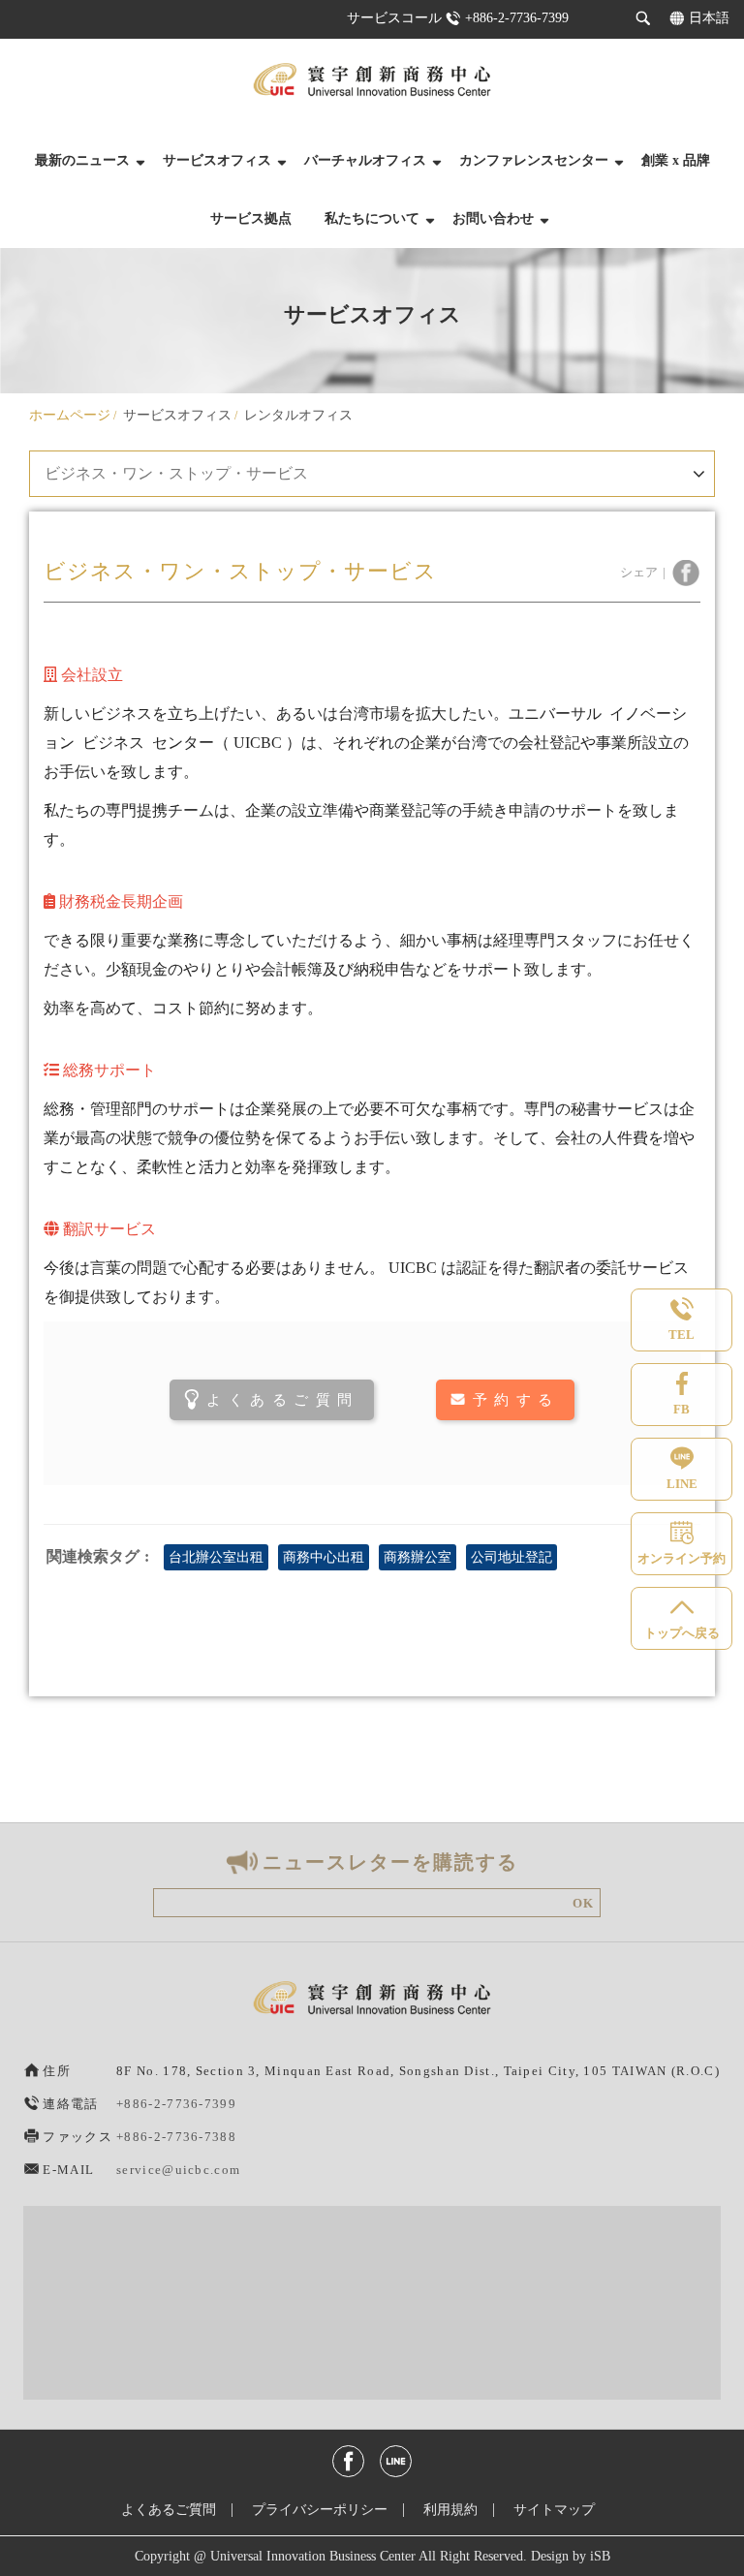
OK (584, 1903)
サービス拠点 (251, 218)
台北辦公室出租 (216, 1557)
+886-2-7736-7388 (176, 2137)
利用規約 (450, 2510)
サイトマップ (554, 2510)
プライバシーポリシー (320, 2510)
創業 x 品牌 (676, 160)
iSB (600, 2556)
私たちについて (372, 218)
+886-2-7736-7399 (517, 18)
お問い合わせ (493, 218)
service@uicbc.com (178, 2170)
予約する (516, 1400)
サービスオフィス (217, 160)
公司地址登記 (511, 1557)
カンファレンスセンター (534, 160)
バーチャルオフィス (365, 160)
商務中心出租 (324, 1557)
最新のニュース (82, 160)
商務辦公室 (418, 1557)
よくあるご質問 (283, 1400)
